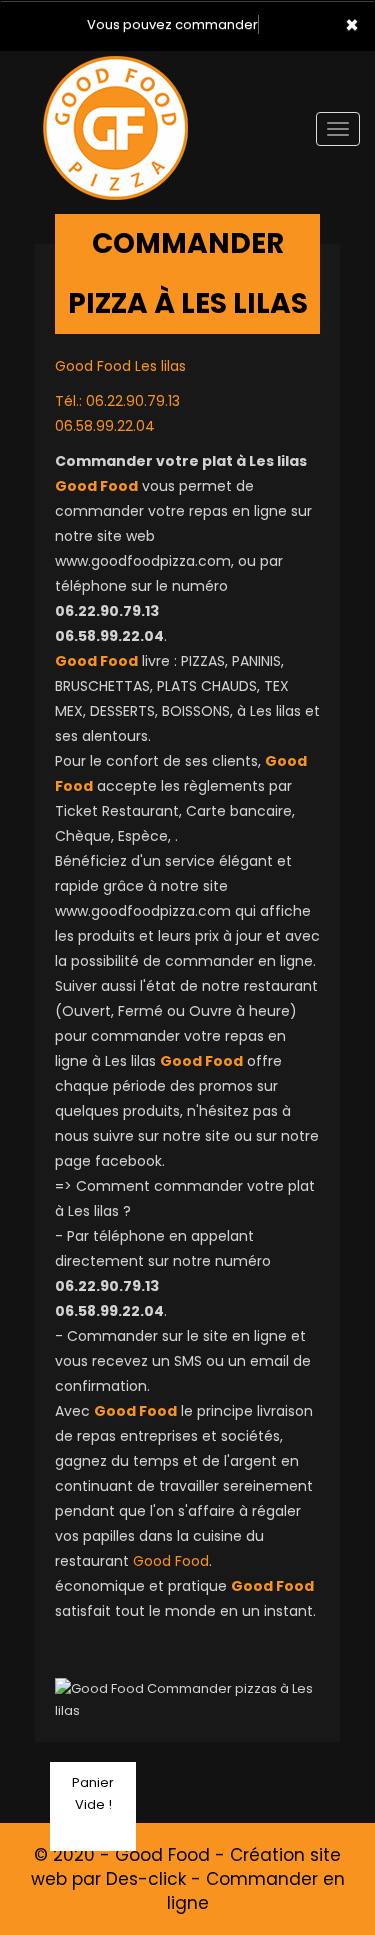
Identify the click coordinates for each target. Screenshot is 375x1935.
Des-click (146, 1879)
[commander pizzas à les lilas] (115, 79)
